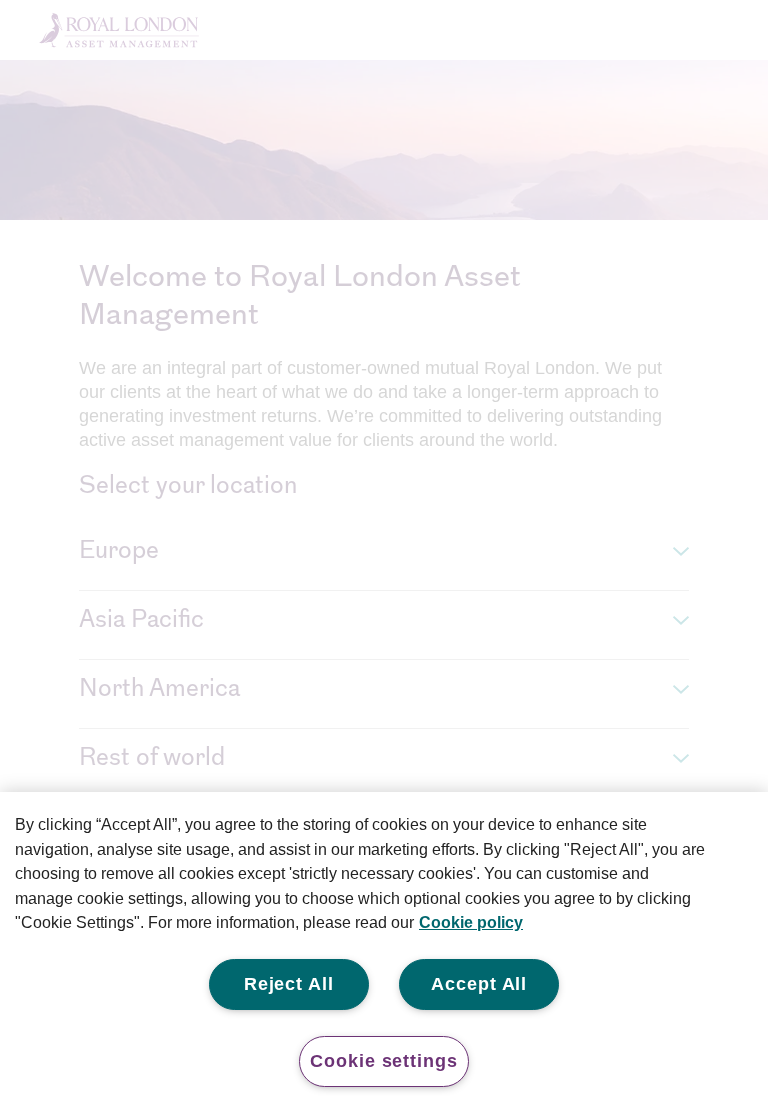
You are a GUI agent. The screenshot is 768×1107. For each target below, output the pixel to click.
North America (159, 690)
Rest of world (152, 759)
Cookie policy (471, 922)
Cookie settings (384, 1061)
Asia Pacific (141, 621)
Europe (119, 552)
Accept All (479, 984)
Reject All (289, 984)
